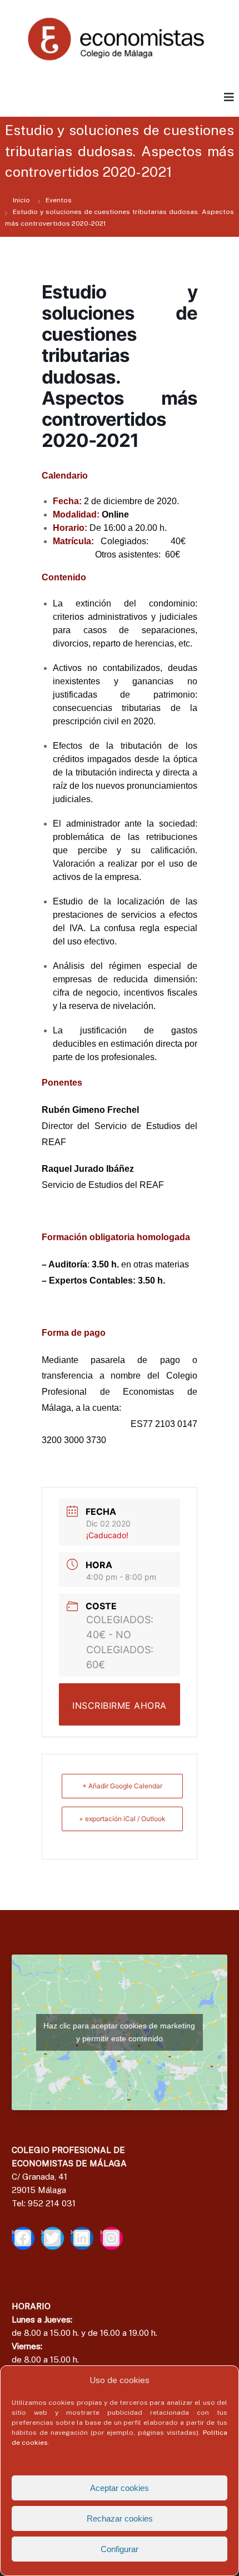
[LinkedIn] (82, 2238)
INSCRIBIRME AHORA (120, 1705)
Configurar (120, 2549)
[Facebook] (23, 2238)
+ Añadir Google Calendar (122, 1786)
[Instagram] (111, 2238)
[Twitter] (53, 2238)
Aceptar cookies (120, 2488)
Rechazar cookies (120, 2518)
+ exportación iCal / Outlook (122, 1819)
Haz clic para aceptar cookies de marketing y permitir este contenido (119, 2032)
